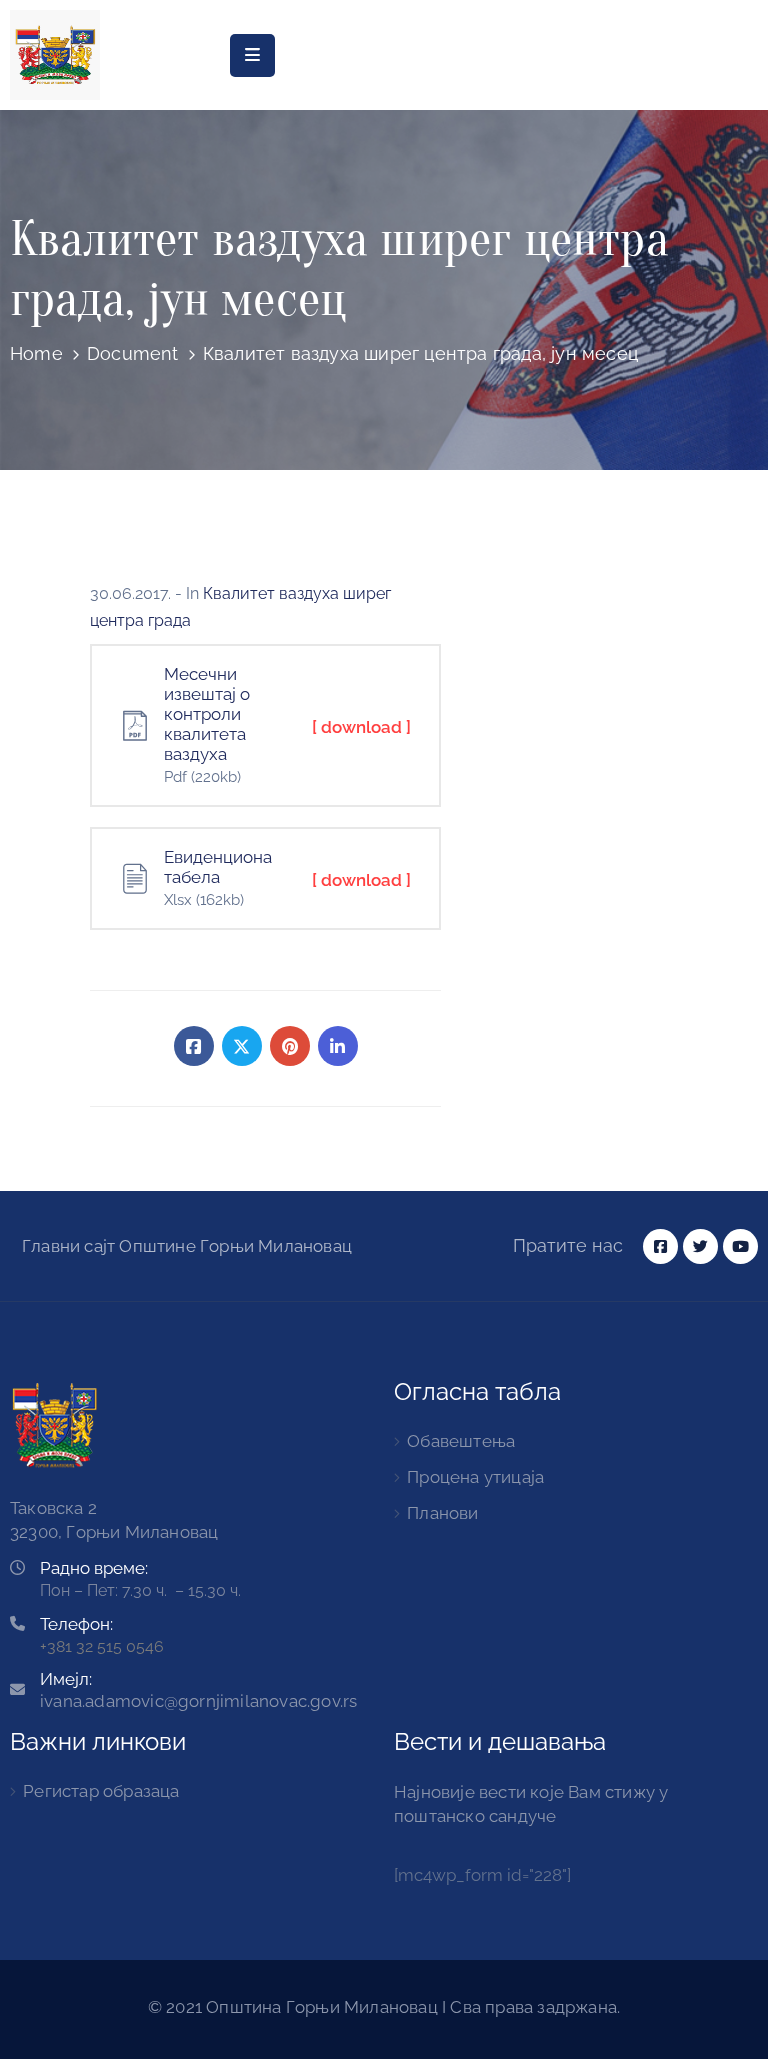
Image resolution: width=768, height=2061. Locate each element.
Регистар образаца (101, 1791)
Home (36, 353)
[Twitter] (242, 1046)
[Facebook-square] (660, 1246)
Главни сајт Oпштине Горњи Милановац (187, 1246)
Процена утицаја (475, 1477)
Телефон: (76, 1624)
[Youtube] (740, 1246)
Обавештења (461, 1441)
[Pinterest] (290, 1046)
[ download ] (361, 727)
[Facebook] (194, 1046)
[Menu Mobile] (252, 55)
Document (133, 353)
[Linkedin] (338, 1046)
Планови (442, 1513)
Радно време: (94, 1568)
